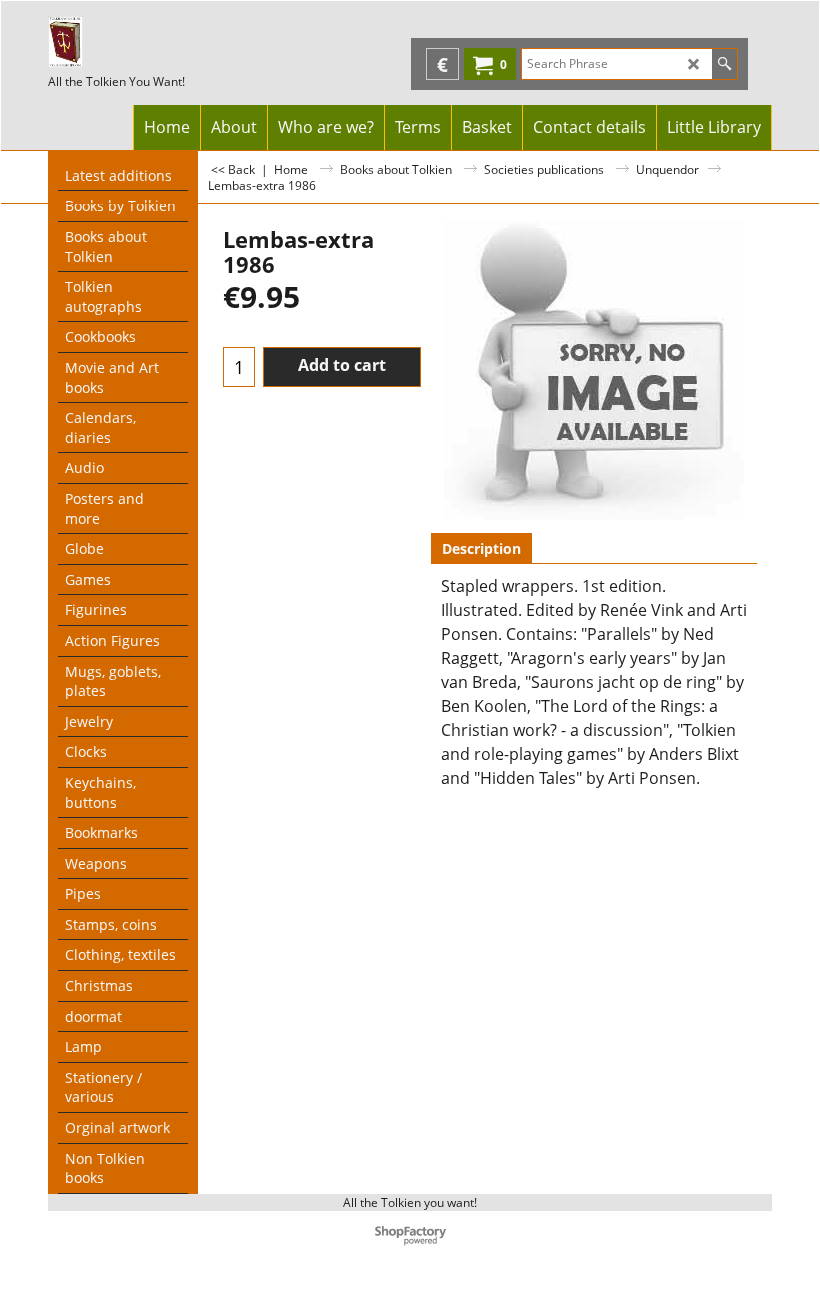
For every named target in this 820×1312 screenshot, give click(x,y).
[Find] (724, 64)
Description (481, 548)
